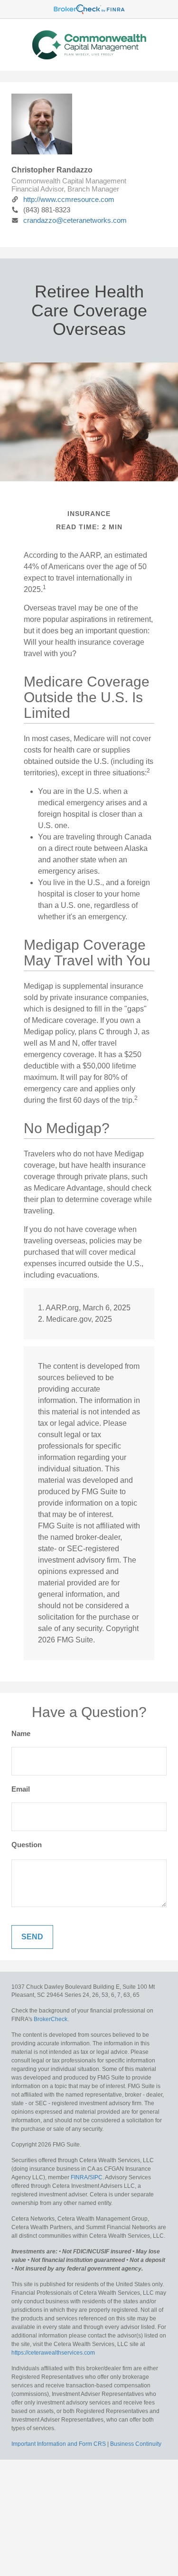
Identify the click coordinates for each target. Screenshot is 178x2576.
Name (21, 1733)
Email (21, 1789)
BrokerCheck (51, 2019)
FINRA (79, 2177)
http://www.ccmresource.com (69, 199)
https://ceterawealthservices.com (53, 2353)
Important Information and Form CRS (59, 2444)
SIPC (96, 2177)
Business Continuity (136, 2444)
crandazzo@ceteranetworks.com (75, 220)
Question (27, 1845)
